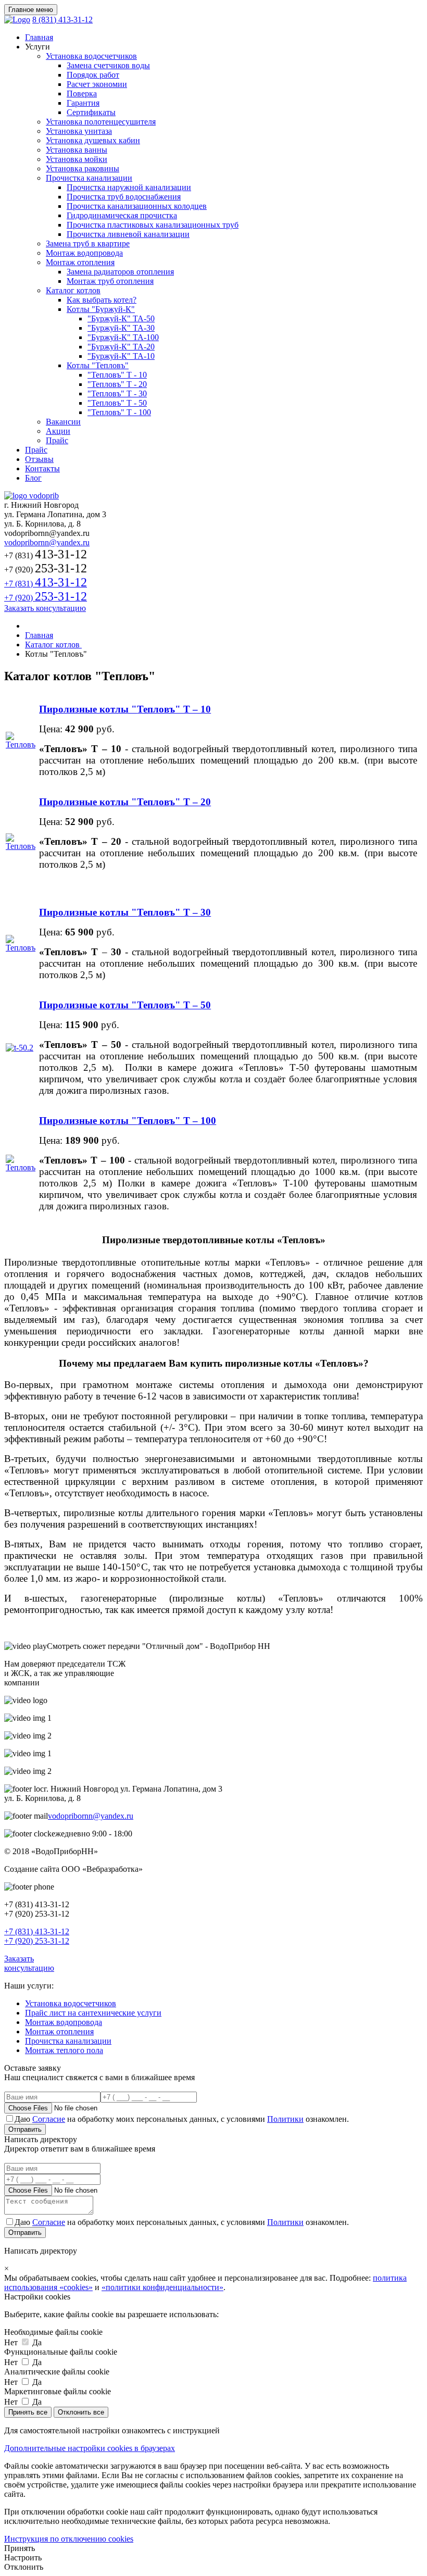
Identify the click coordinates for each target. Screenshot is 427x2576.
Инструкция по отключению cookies (69, 2539)
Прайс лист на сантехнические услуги (93, 2013)
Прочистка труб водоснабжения (124, 197)
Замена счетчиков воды (108, 65)
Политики (285, 2119)
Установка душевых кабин (93, 140)
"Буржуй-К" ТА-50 (121, 318)
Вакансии (63, 422)
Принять (20, 2548)
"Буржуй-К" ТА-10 (121, 356)
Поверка (82, 93)
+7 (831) (46, 584)
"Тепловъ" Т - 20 (117, 384)
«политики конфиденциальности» (162, 2287)
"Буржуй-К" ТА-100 (123, 337)
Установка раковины (83, 168)
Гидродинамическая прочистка (122, 215)
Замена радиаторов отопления (120, 272)
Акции (58, 431)
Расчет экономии (97, 84)
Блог (33, 478)
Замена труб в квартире (88, 243)
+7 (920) (46, 598)
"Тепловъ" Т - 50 (117, 403)
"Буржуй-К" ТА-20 (121, 347)
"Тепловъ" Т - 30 (117, 393)
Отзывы (39, 459)
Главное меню (31, 10)
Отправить (25, 2129)
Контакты (42, 468)
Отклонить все (81, 2412)
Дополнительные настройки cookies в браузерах (90, 2448)
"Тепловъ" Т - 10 (117, 375)
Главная (39, 37)
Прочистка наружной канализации (129, 187)
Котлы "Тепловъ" (98, 365)
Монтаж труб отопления (110, 281)
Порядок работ (93, 75)
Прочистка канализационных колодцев (137, 206)
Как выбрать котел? (102, 300)
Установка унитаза (79, 131)
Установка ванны (77, 150)
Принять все (28, 2412)
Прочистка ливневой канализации (128, 234)
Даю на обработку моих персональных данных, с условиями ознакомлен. (182, 2119)
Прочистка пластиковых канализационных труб (153, 225)
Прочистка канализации (89, 178)
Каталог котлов (73, 290)
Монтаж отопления (80, 262)
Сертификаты (91, 112)
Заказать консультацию (45, 608)
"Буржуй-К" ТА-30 (121, 328)
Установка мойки (77, 159)
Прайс (57, 440)
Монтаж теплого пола (64, 2050)
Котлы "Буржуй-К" (101, 309)
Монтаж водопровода (84, 253)
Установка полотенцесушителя (101, 122)
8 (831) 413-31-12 (62, 20)
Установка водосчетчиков (91, 56)
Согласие (49, 2119)
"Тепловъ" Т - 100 (119, 412)
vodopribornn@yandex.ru (47, 542)
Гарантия (83, 103)
